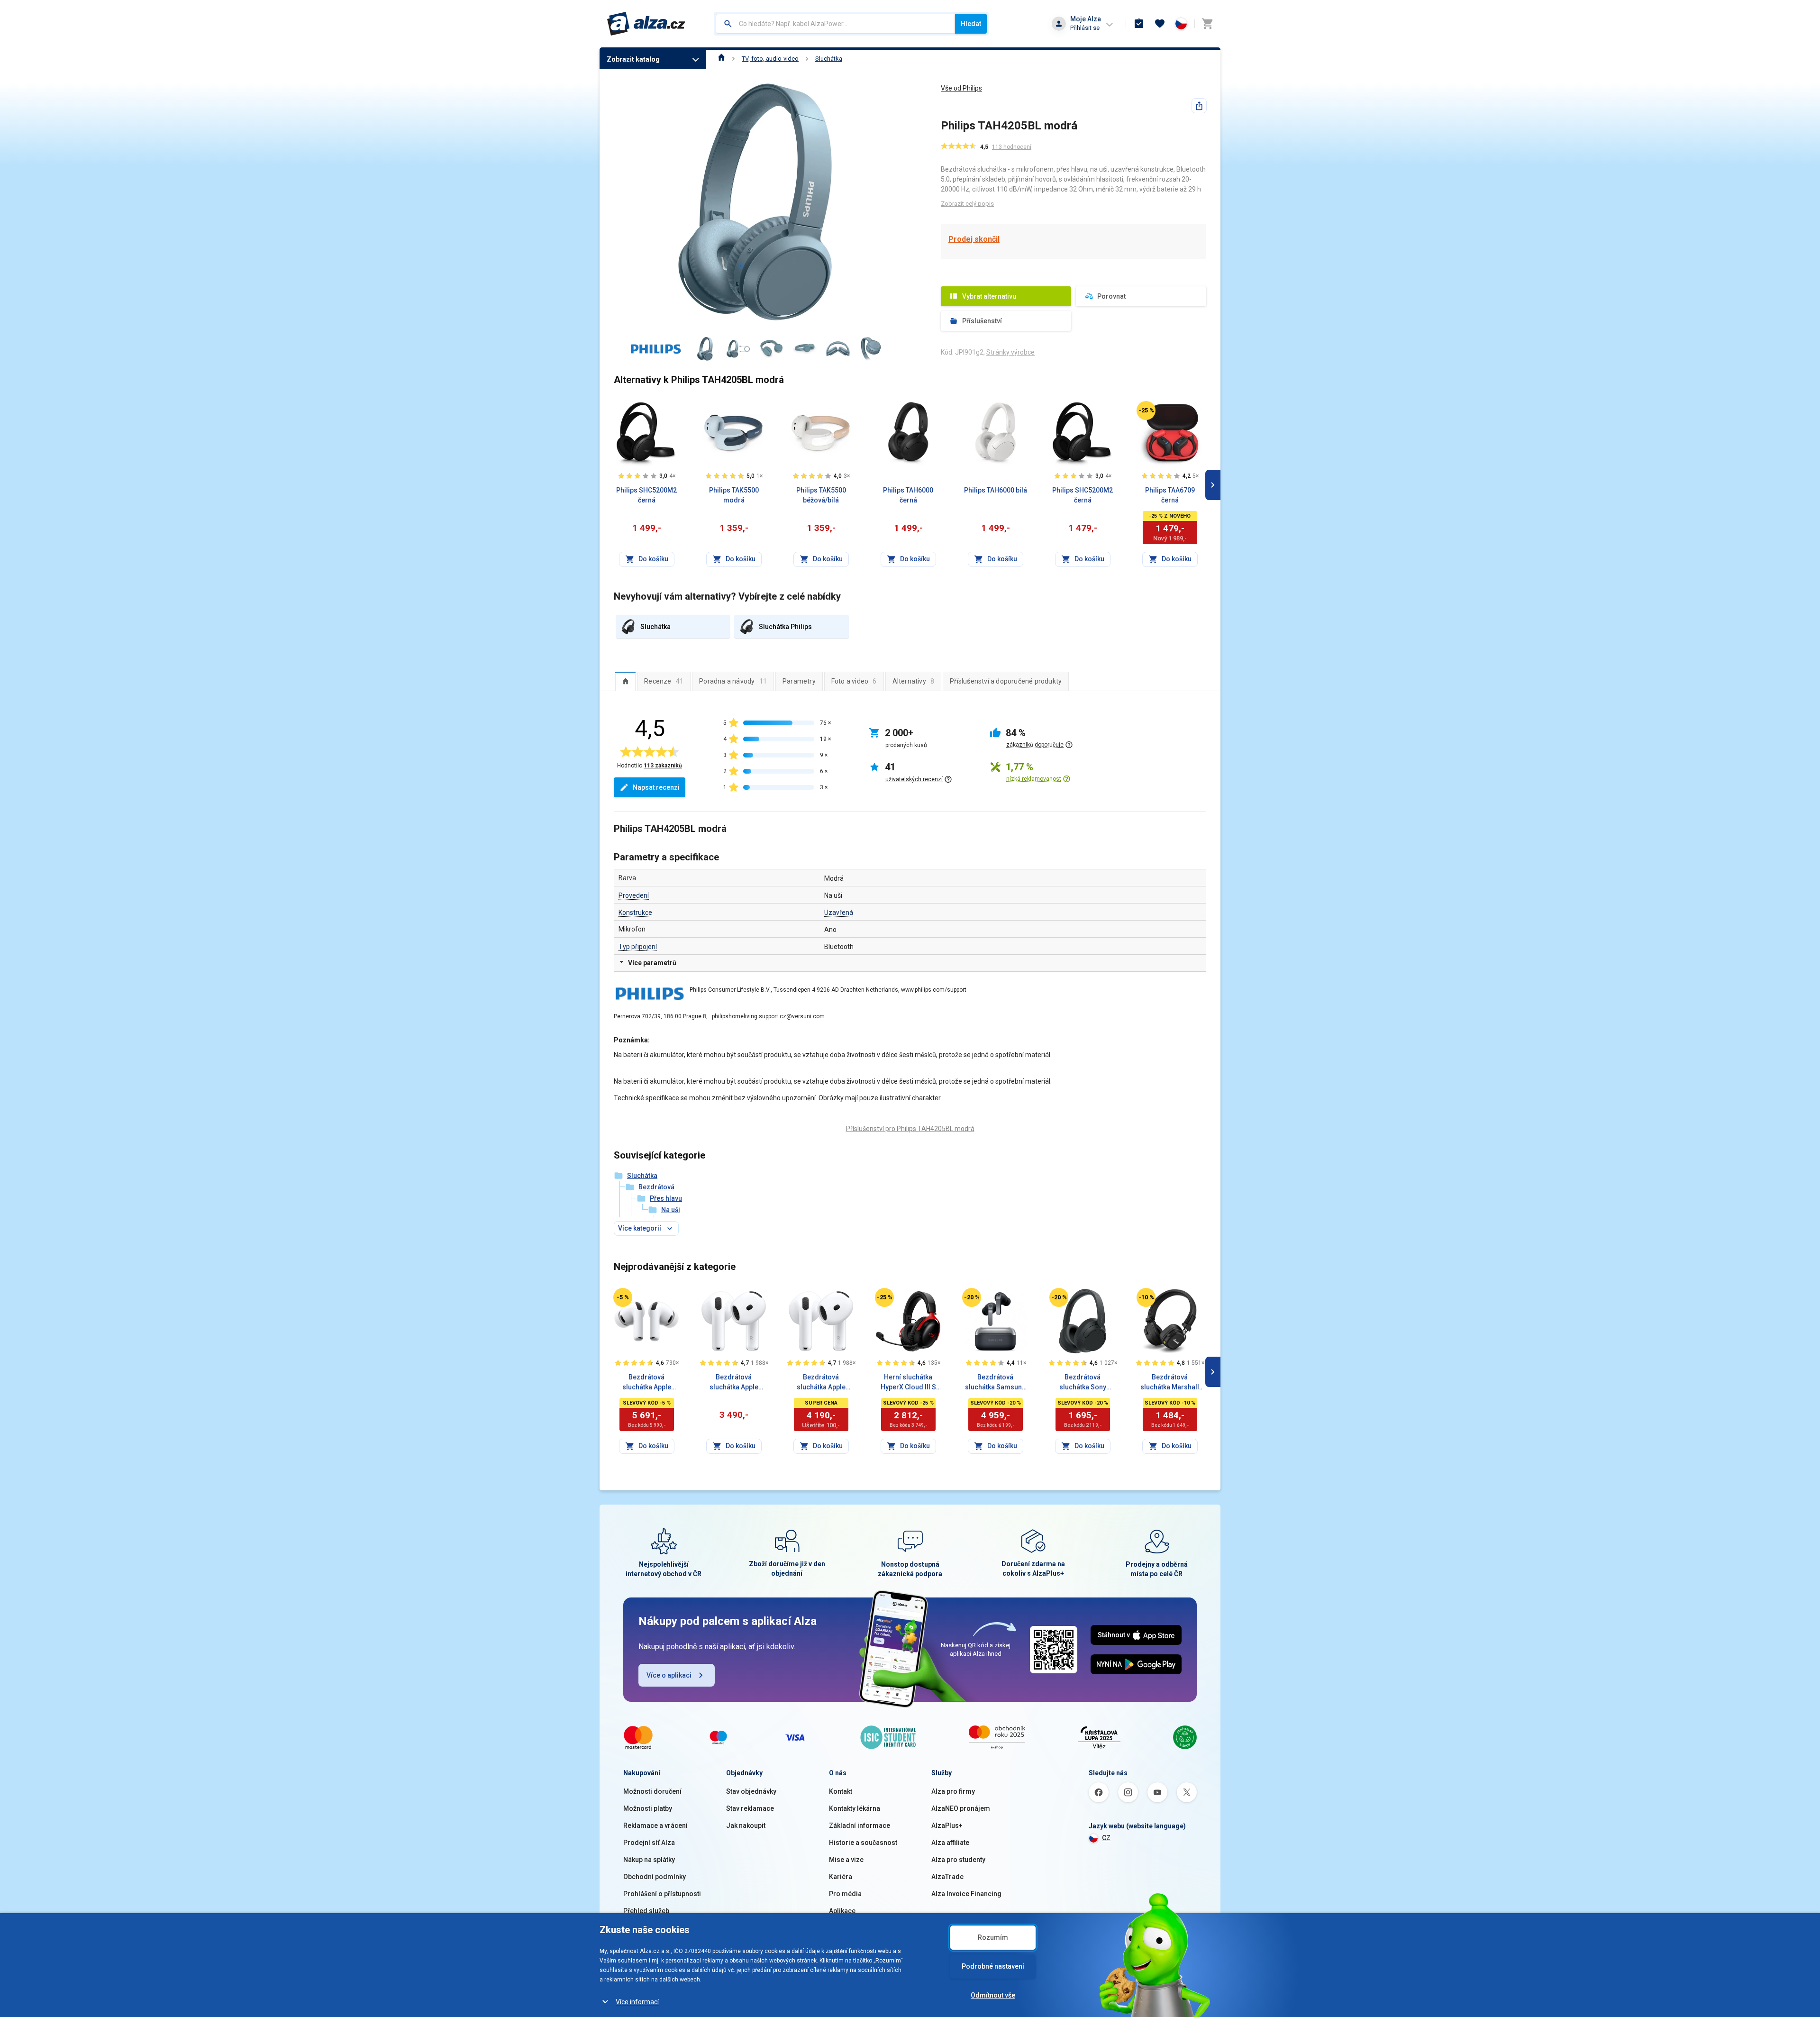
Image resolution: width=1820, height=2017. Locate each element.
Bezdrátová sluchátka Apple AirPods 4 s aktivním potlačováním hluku (821, 1383)
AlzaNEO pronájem (961, 1808)
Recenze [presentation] (664, 681)
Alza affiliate (950, 1843)
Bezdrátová (656, 1187)
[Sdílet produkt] (1199, 106)
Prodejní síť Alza (649, 1843)
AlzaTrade (947, 1877)
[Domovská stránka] (722, 59)
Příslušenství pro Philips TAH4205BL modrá (910, 1129)
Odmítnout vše (993, 1995)
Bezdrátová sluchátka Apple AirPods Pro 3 (647, 1383)
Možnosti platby (648, 1808)
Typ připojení (638, 947)
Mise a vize (846, 1860)
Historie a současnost (863, 1843)
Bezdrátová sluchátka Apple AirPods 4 (734, 1383)
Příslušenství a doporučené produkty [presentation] (1006, 681)
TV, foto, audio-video (770, 59)
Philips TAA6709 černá (1170, 495)
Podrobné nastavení (993, 1966)
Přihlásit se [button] (1085, 28)
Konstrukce (635, 913)
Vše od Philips (961, 88)
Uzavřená (839, 913)
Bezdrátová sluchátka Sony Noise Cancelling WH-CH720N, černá (1083, 1383)
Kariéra (841, 1877)
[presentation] (625, 681)
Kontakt (841, 1791)
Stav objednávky (751, 1791)
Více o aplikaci (669, 1675)
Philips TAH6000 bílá (996, 490)
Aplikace (842, 1911)
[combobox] (835, 24)
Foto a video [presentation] (854, 681)
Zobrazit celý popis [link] (967, 204)
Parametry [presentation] (799, 681)
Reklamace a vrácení (655, 1825)
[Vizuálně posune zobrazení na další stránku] (1213, 485)
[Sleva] (1146, 411)
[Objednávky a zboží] (1139, 24)
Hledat (971, 24)
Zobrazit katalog (633, 59)
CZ (1106, 1838)
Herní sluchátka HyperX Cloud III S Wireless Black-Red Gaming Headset (908, 1383)
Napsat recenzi (656, 787)
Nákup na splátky (649, 1860)
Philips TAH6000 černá (908, 495)
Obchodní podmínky (655, 1877)
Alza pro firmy (953, 1791)
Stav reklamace (750, 1808)
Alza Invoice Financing (966, 1894)
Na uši (671, 1210)
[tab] (625, 681)
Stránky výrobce (1010, 352)
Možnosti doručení (652, 1791)
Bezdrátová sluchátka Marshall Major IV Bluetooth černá (1170, 1383)
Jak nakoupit (746, 1825)
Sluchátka (829, 59)
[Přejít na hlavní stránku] (646, 24)
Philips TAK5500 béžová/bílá (821, 495)
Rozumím (993, 1937)
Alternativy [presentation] (914, 681)
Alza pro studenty (958, 1860)
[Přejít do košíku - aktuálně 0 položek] (1207, 24)
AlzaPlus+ (947, 1825)
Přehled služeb (646, 1911)
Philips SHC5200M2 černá (646, 495)
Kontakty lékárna (855, 1808)
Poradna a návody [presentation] (733, 681)
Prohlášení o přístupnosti (662, 1894)
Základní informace (860, 1825)
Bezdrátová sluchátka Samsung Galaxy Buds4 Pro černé (996, 1383)
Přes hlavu (666, 1198)
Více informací (637, 2002)
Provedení (634, 895)
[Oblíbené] (1160, 24)
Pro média (845, 1894)
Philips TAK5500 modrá (734, 495)
